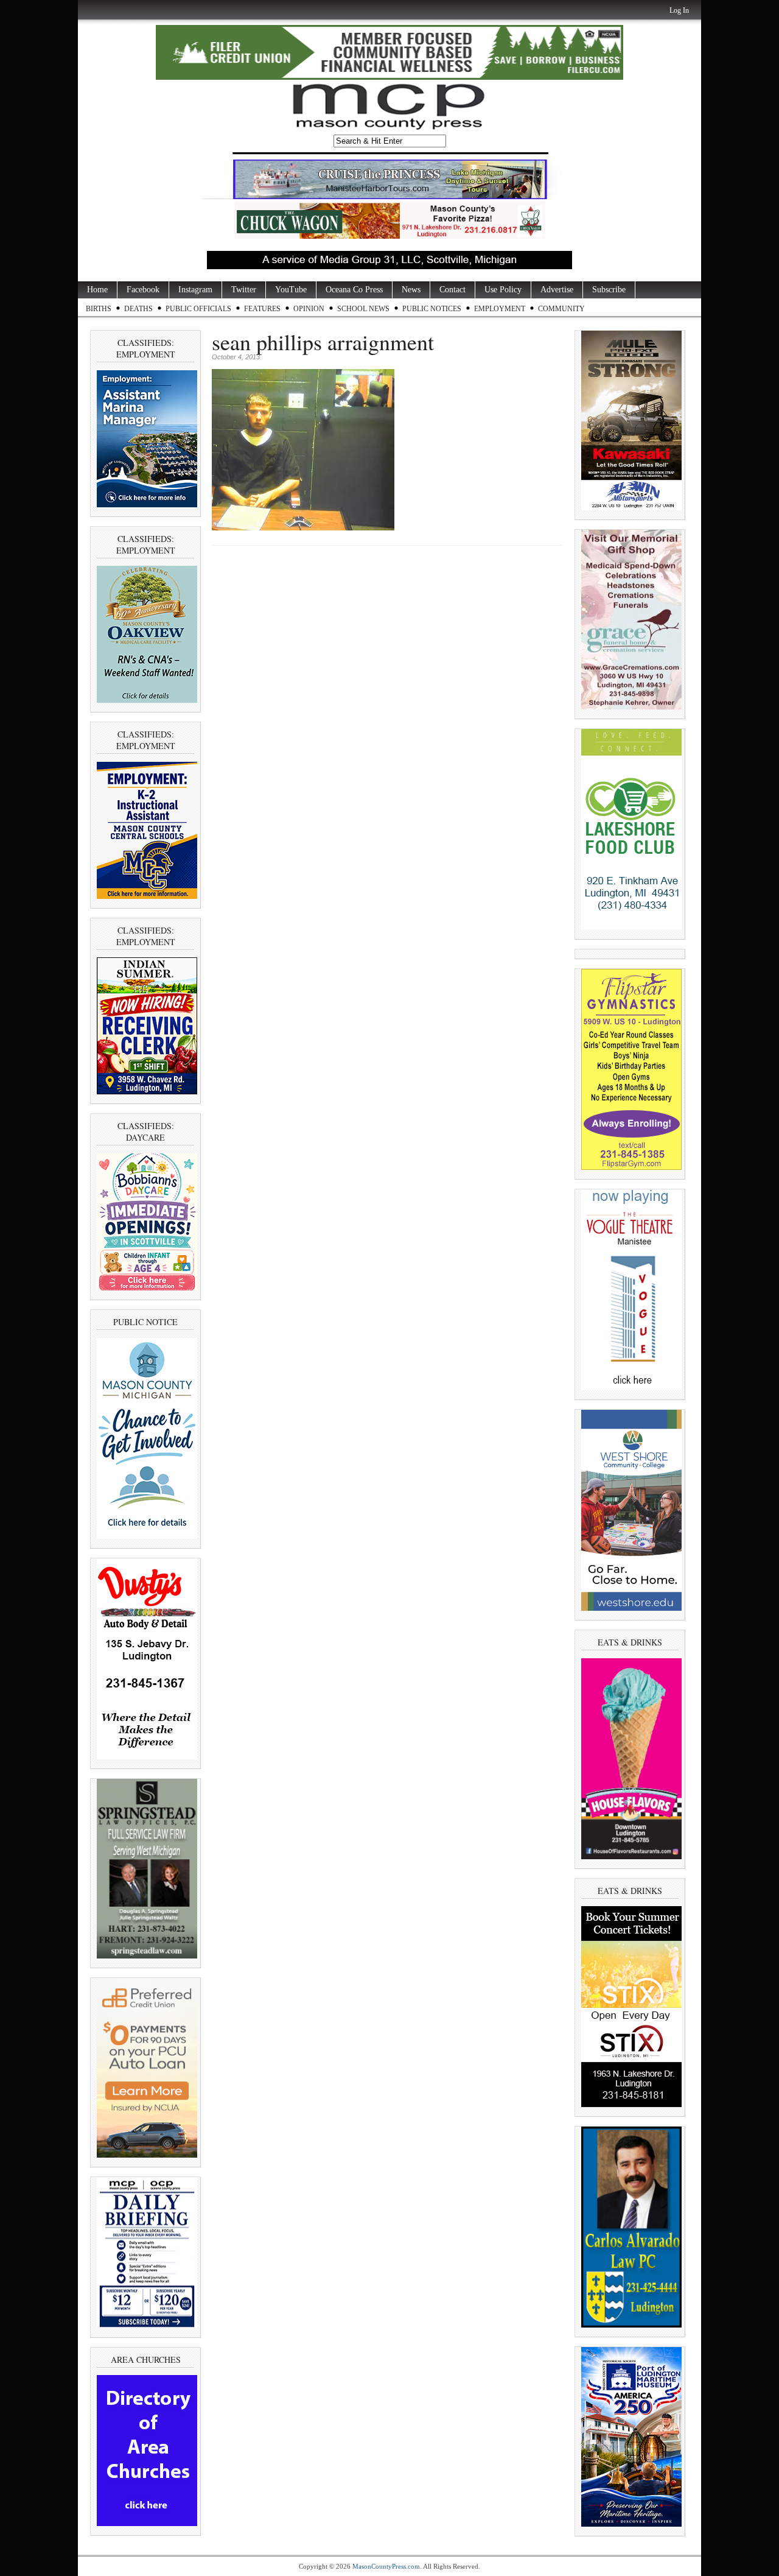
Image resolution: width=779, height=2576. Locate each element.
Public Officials (198, 309)
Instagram (195, 290)
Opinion (309, 309)
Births (99, 309)
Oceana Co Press (354, 290)
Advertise (557, 290)
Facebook (143, 290)
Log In (679, 10)
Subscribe (609, 290)
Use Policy (503, 290)
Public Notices (432, 309)
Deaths (138, 309)
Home (97, 290)
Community (561, 309)
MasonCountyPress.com (386, 2566)
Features (262, 309)
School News (363, 309)
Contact (452, 290)
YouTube (291, 290)
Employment (500, 309)
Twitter (244, 290)
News (411, 290)
